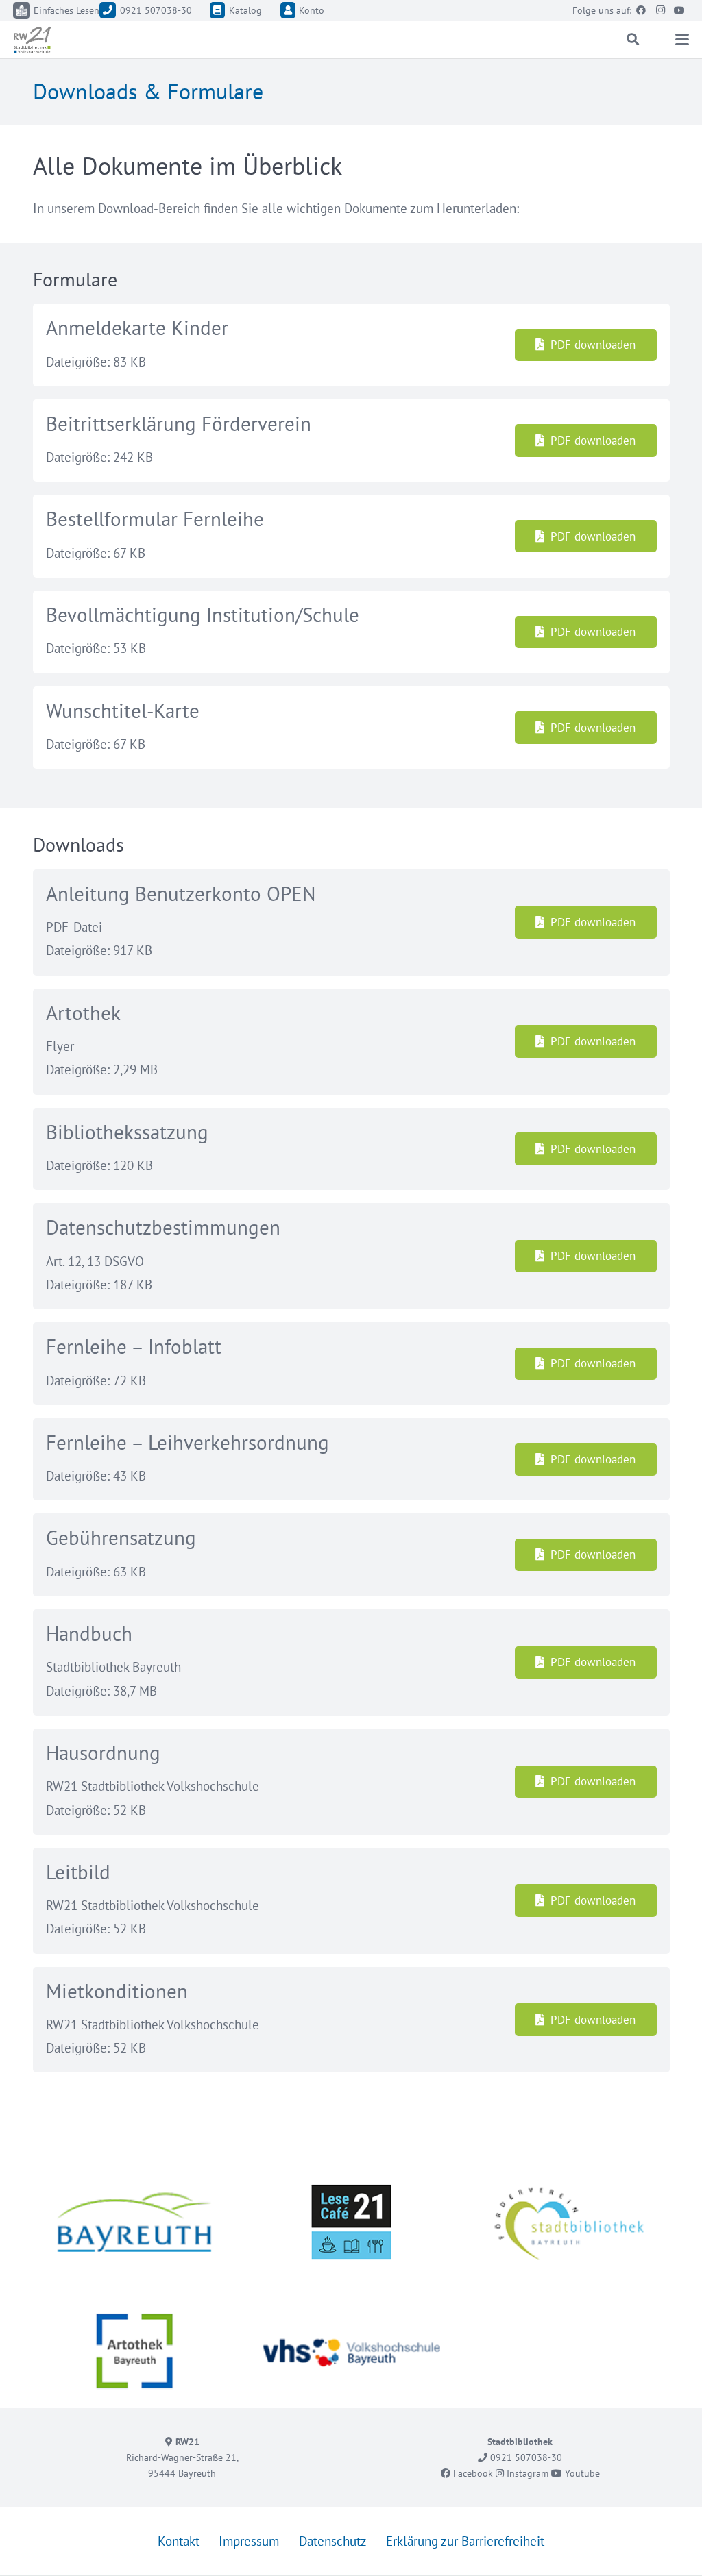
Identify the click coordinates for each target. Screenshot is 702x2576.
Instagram (526, 2473)
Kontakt (179, 2542)
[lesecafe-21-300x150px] (351, 2222)
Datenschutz (333, 2542)
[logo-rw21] (32, 40)
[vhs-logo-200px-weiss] (351, 2351)
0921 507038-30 (525, 2457)
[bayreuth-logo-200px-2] (135, 2222)
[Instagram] (660, 10)
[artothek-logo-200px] (135, 2351)
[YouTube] (679, 10)
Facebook (472, 2473)
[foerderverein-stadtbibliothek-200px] (568, 2222)
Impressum (249, 2542)
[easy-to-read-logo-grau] (22, 11)
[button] (633, 39)
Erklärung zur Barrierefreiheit (465, 2542)
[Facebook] (641, 10)
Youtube (581, 2473)
